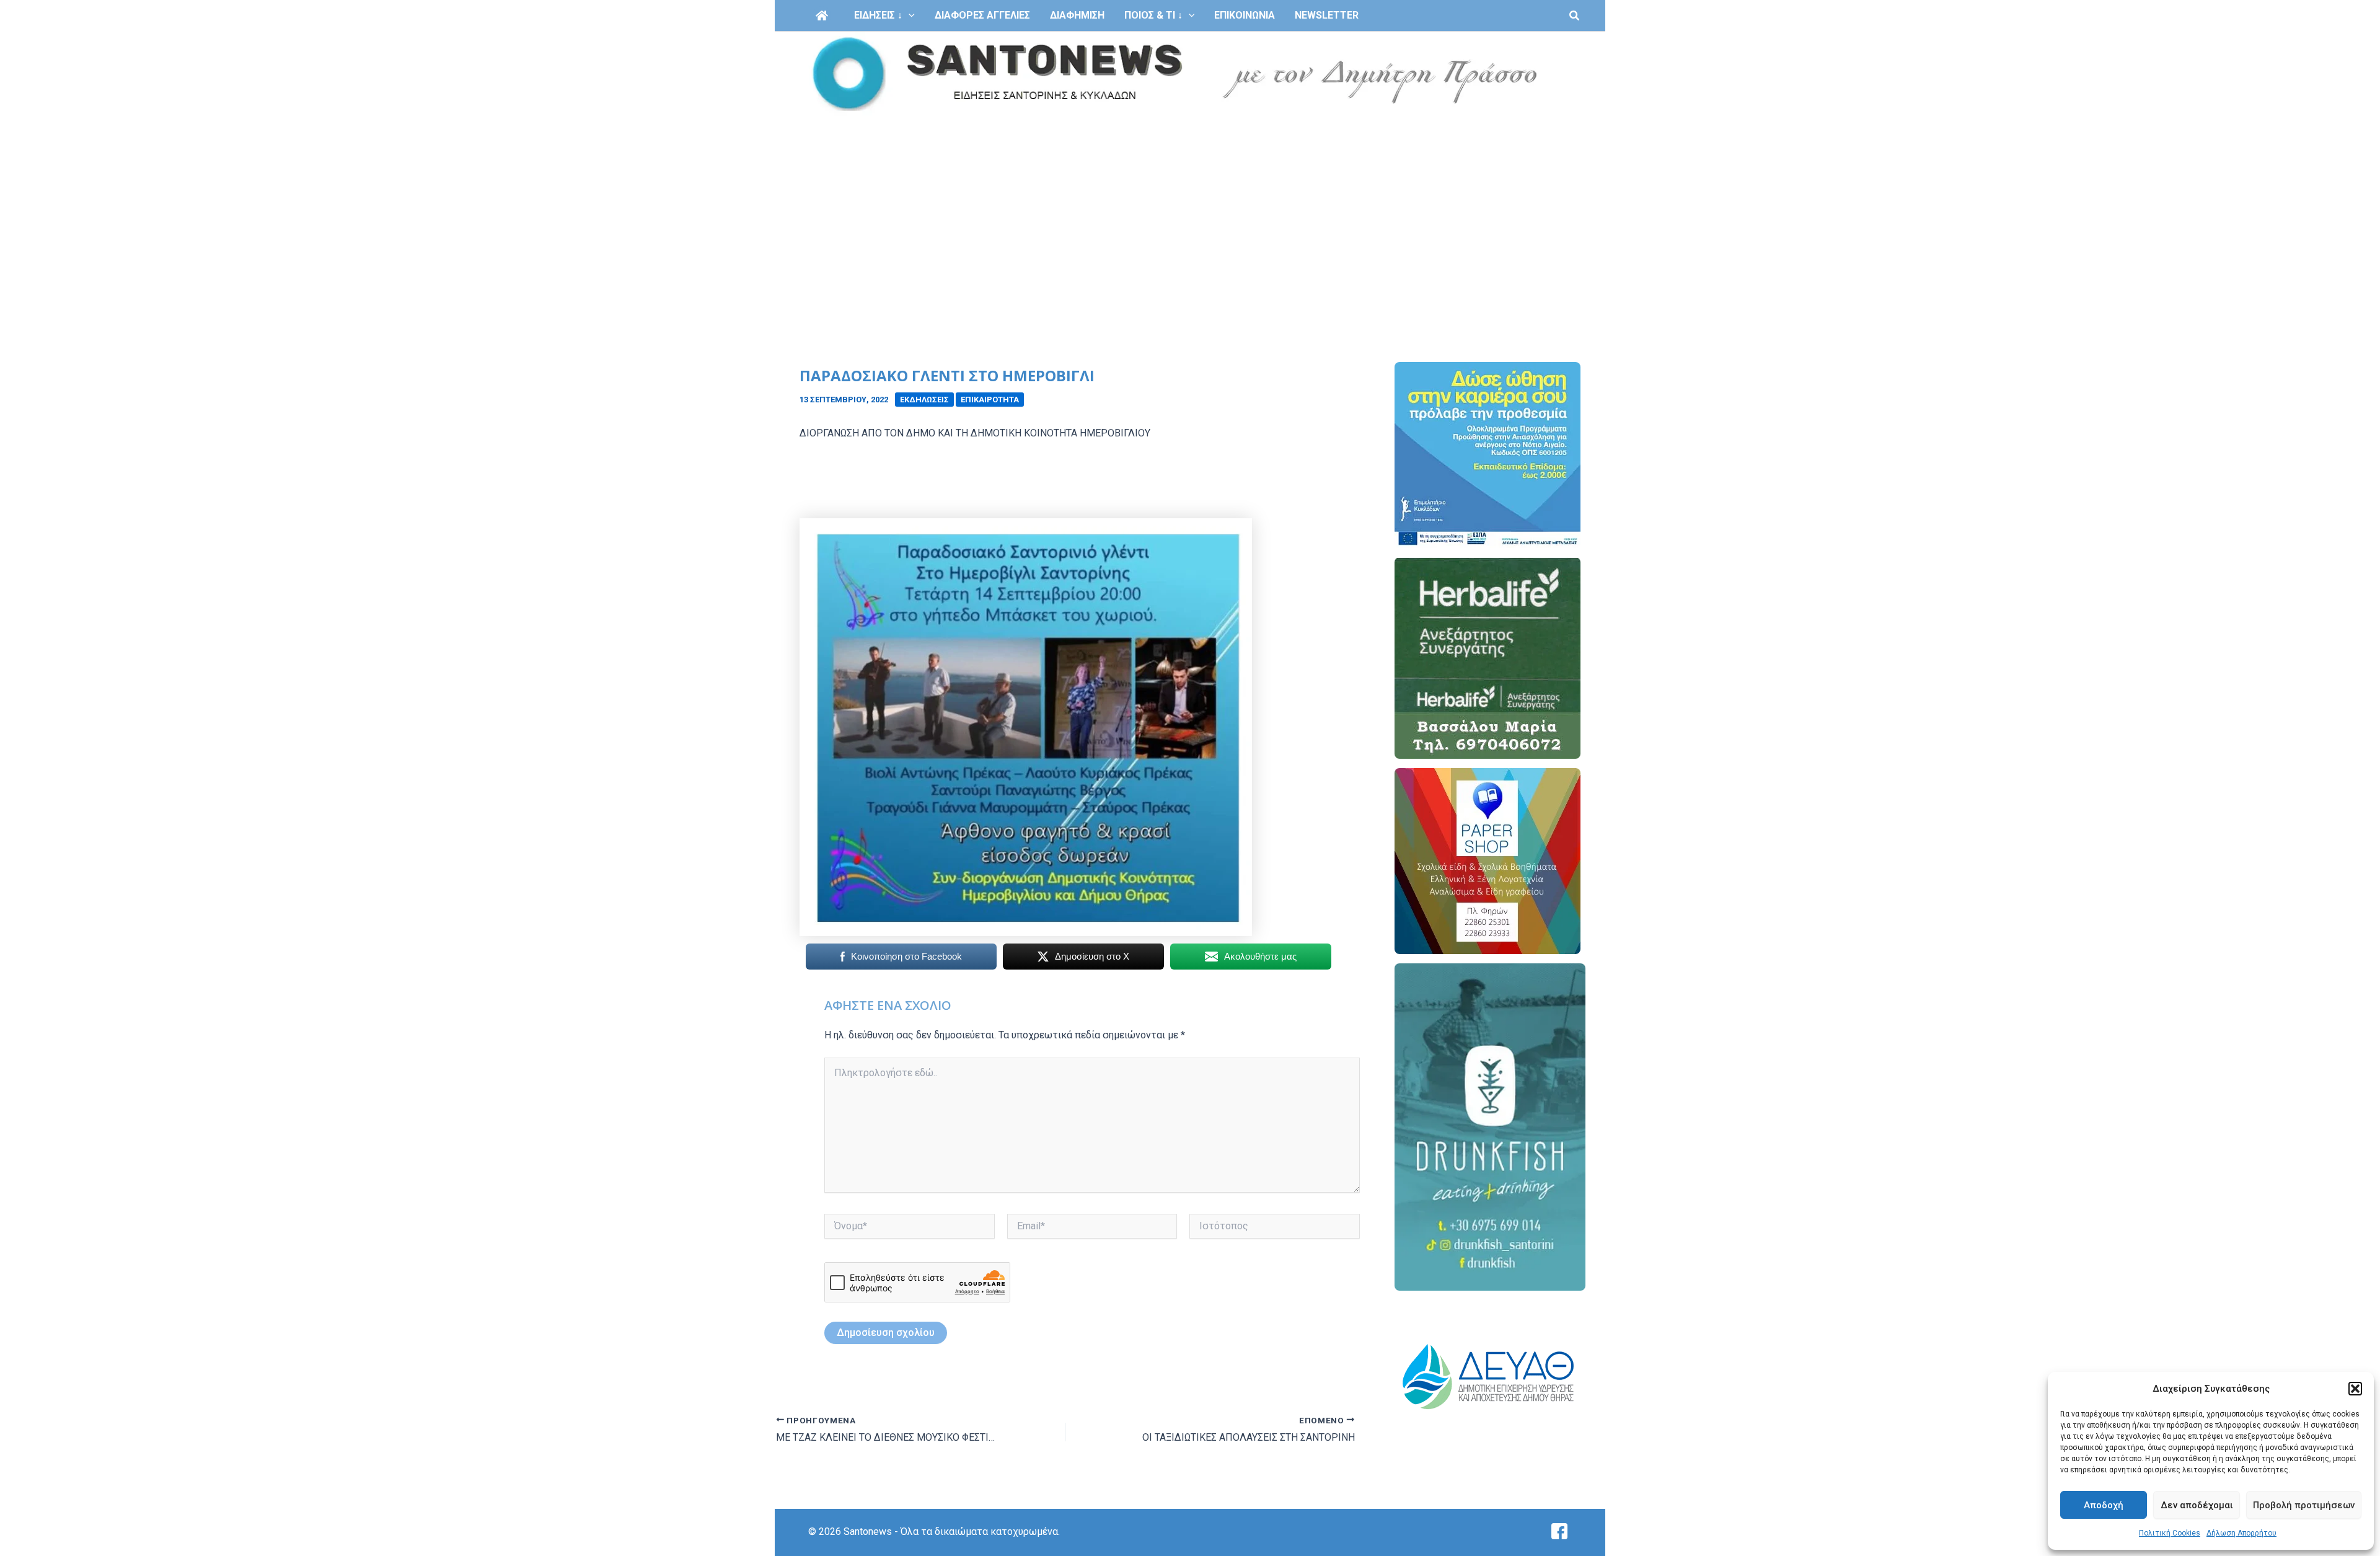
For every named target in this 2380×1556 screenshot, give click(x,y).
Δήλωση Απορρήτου (2241, 1533)
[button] (2355, 1389)
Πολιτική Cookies (2170, 1533)
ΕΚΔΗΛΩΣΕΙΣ (924, 400)
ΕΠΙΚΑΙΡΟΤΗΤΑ (990, 400)
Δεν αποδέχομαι (2197, 1505)
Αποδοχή (2104, 1505)
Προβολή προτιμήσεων (2304, 1505)
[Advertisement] (1190, 210)
